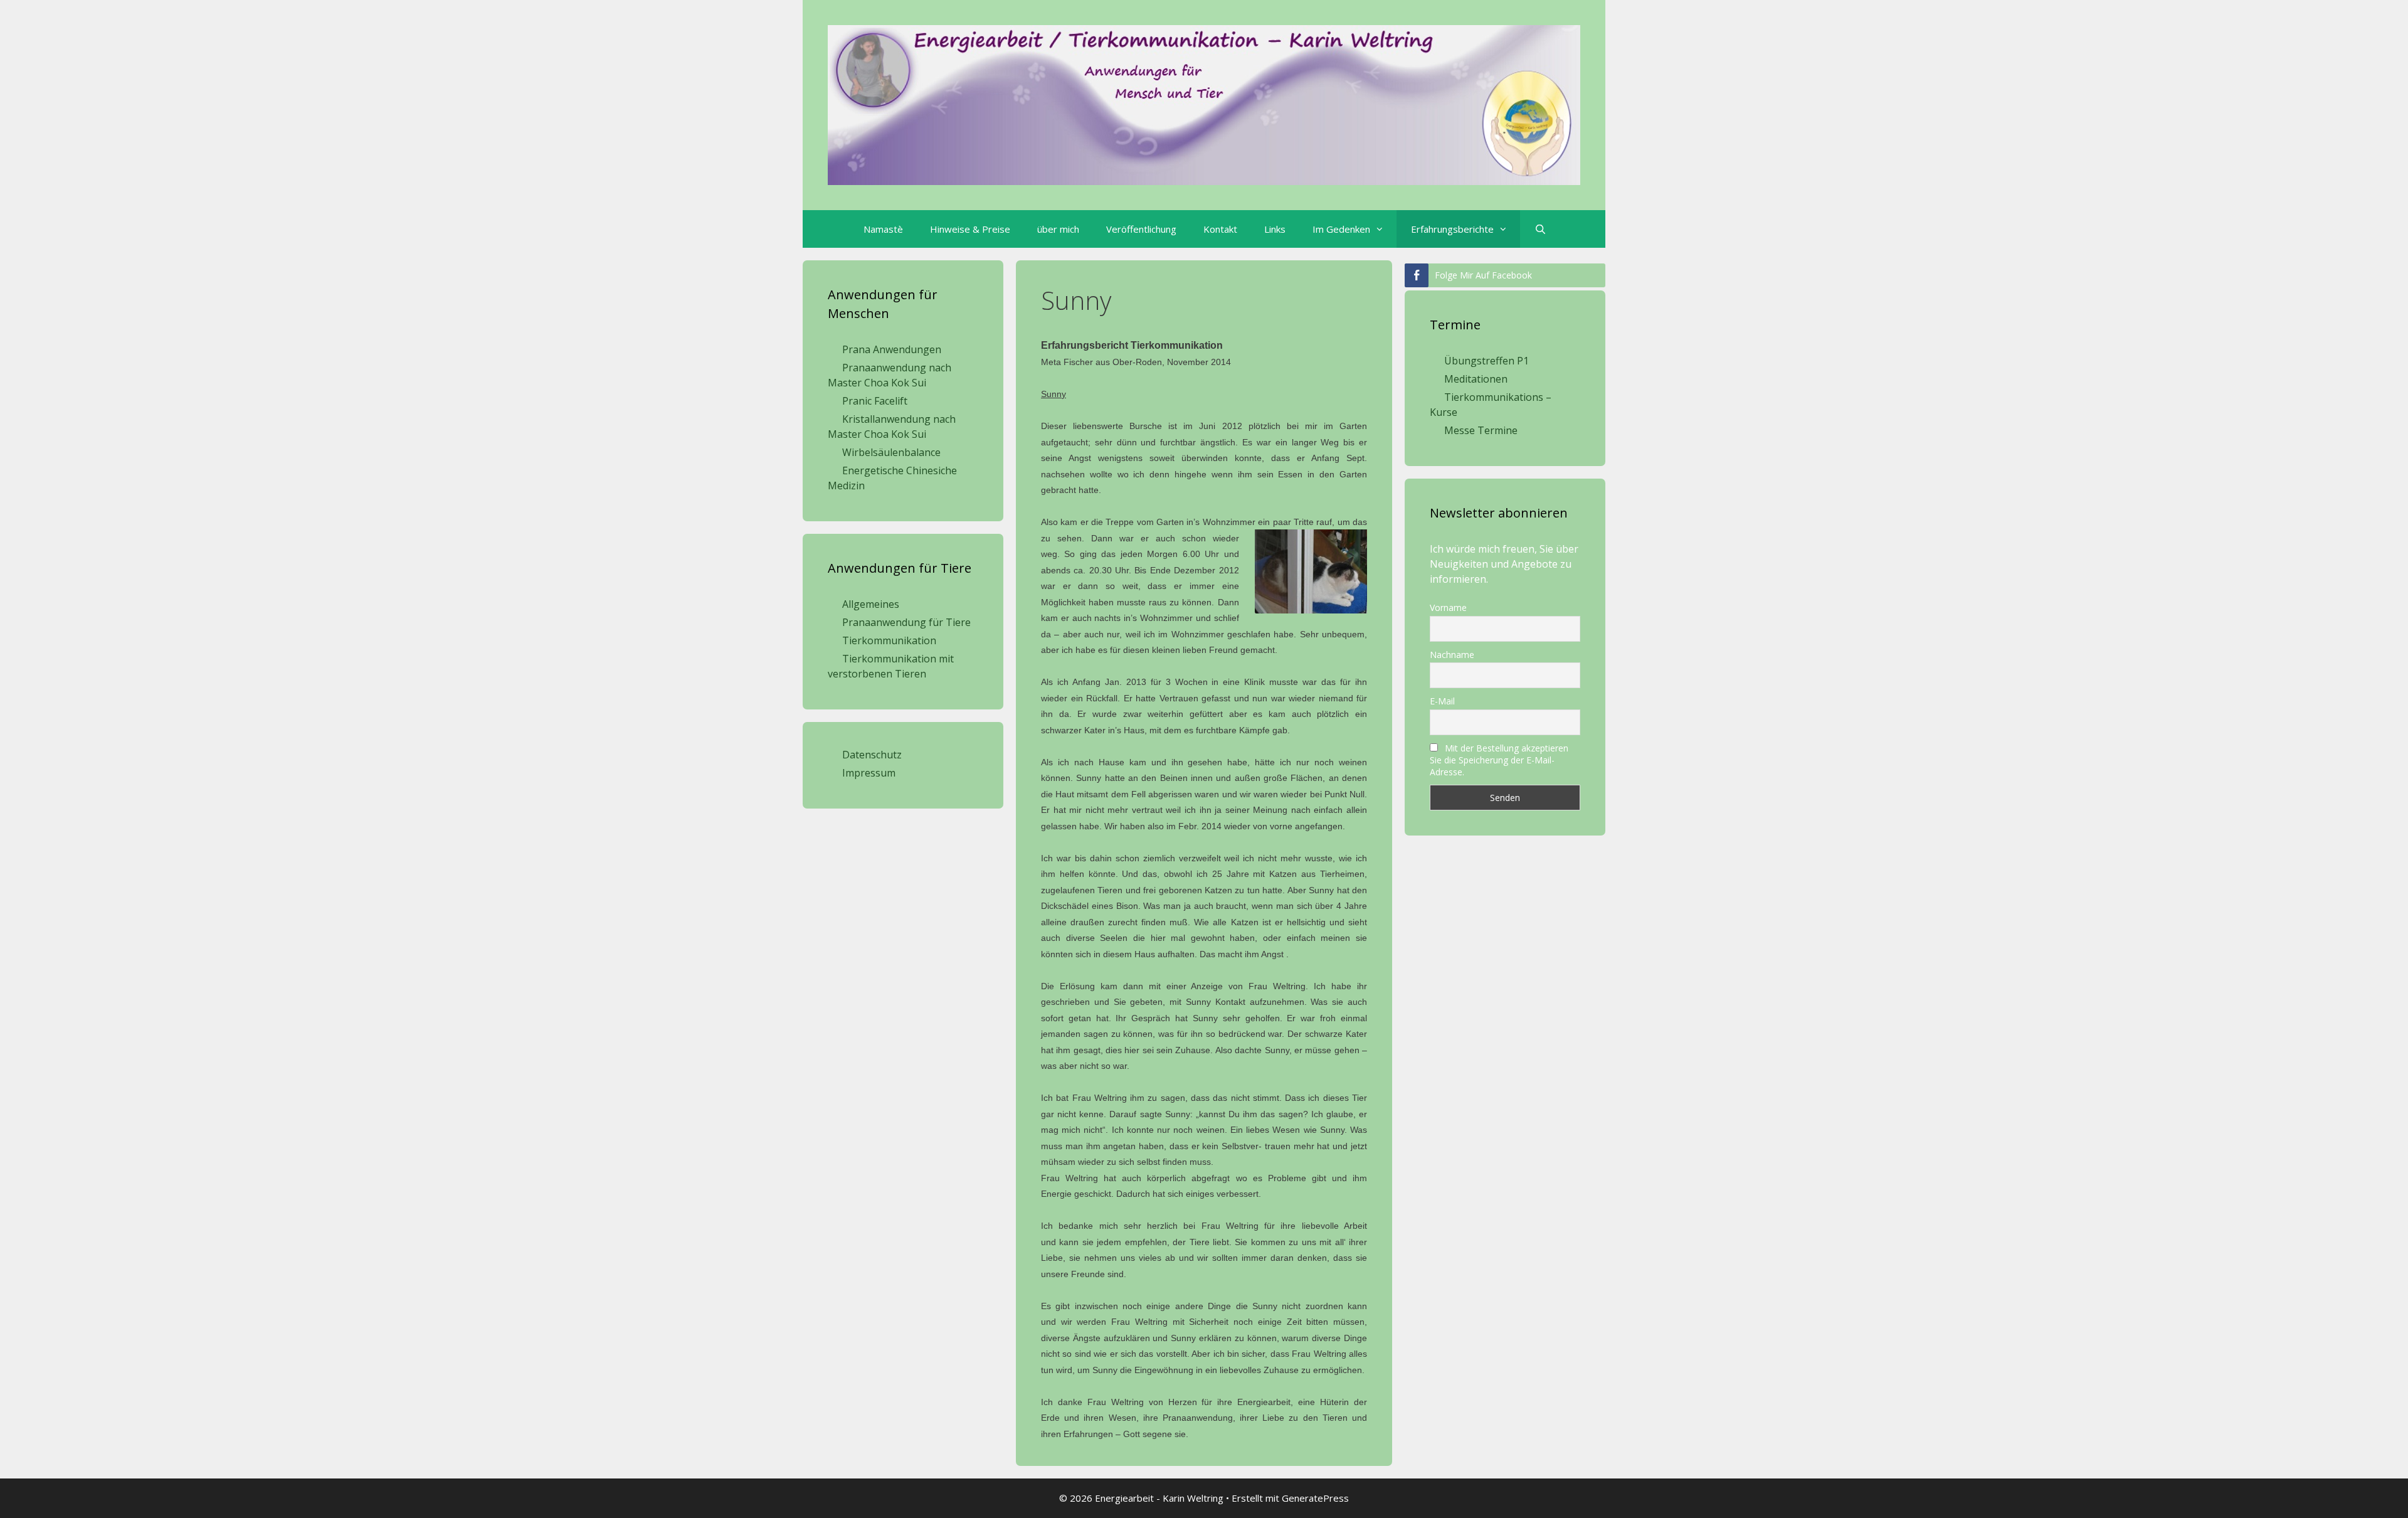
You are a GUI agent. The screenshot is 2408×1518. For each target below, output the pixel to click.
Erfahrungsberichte (1452, 229)
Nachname (1452, 655)
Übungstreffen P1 (1487, 361)
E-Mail (1442, 701)
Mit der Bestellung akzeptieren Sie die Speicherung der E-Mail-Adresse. (1499, 760)
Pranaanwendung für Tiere (906, 622)
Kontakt (1220, 229)
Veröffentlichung (1141, 229)
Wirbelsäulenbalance (891, 452)
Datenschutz (872, 755)
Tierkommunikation (889, 640)
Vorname (1448, 608)
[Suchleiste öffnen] (1539, 229)
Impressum (869, 773)
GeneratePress (1315, 1498)
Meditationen (1476, 379)
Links (1275, 229)
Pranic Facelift (875, 401)
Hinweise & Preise (970, 229)
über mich (1058, 229)
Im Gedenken (1341, 229)
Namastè (883, 229)
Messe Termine (1481, 430)
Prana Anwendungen (892, 349)
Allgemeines (871, 604)
